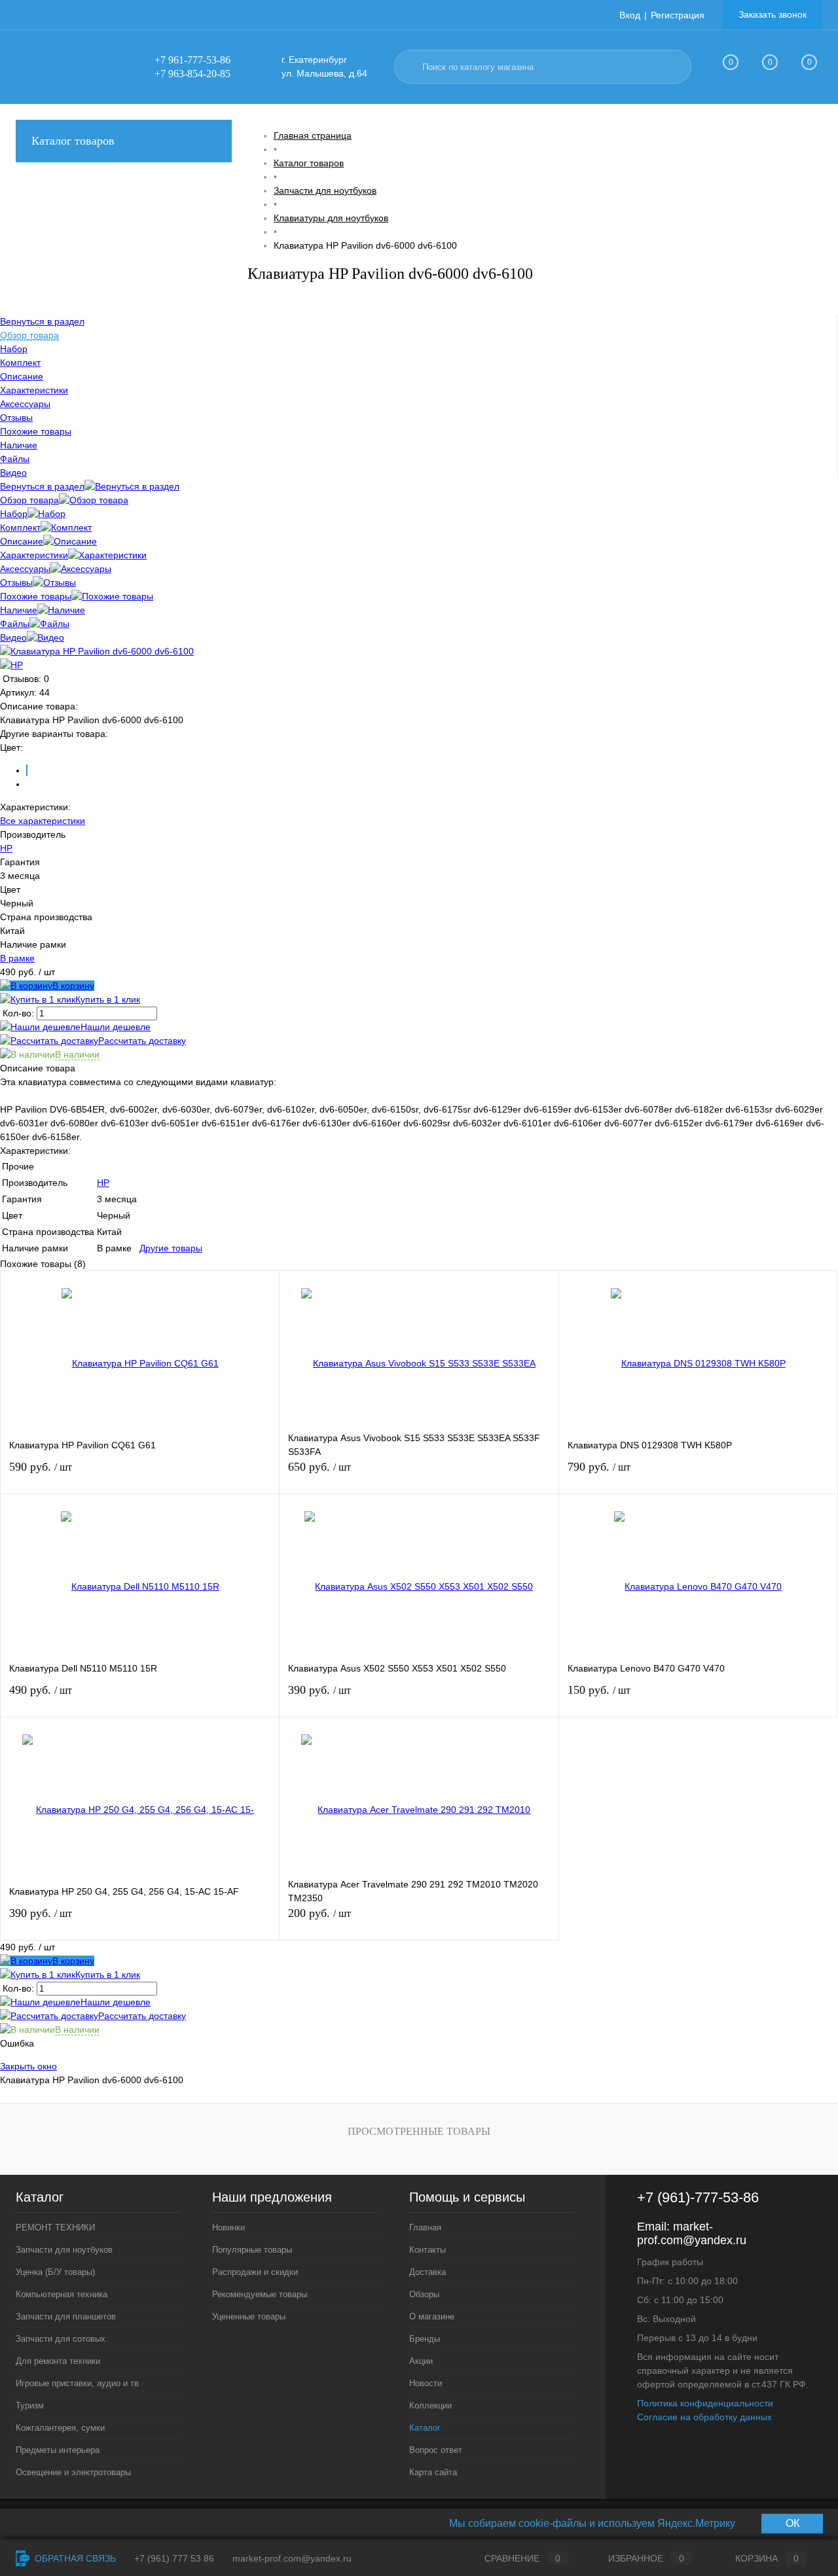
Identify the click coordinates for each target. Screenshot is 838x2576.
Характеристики (34, 555)
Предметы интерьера (58, 2450)
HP (6, 848)
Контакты (428, 2250)
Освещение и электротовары (73, 2472)
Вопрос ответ (436, 2450)
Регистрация (678, 15)
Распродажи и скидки (255, 2272)
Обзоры (424, 2294)
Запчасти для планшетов (66, 2317)
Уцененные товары (249, 2317)
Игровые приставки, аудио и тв (77, 2383)
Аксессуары (25, 569)
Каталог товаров (73, 141)
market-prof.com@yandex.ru (692, 2233)
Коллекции (430, 2406)
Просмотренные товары (419, 2131)
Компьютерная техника (62, 2294)
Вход (630, 15)
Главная (425, 2227)
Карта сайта (433, 2472)
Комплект (20, 528)
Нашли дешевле (116, 1027)
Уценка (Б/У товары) (55, 2272)
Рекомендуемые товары (260, 2294)
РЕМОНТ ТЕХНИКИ (55, 2227)
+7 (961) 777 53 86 (174, 2558)
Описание (22, 541)
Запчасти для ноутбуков (64, 2250)
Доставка (428, 2272)
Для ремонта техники (58, 2361)
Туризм (30, 2406)
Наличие (19, 610)
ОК (792, 2523)
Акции (421, 2361)
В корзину (73, 986)
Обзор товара (29, 500)
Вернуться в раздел (42, 486)
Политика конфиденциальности (705, 2403)
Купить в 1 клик (108, 999)
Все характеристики (43, 821)
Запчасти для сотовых (61, 2339)
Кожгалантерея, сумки (60, 2428)
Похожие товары (36, 596)
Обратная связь (74, 2558)
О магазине (432, 2317)
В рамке (17, 958)
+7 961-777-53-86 (192, 60)
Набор (14, 514)
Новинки (228, 2227)
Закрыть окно (28, 2066)
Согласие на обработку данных (704, 2417)
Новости (426, 2383)
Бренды (425, 2339)
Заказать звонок (773, 14)
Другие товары (171, 1248)
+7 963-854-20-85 (192, 74)
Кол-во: (20, 1013)
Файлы (15, 624)
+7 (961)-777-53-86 (698, 2197)
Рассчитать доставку (142, 1041)
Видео (13, 637)
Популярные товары (252, 2250)
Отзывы (16, 582)
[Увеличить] (97, 651)
